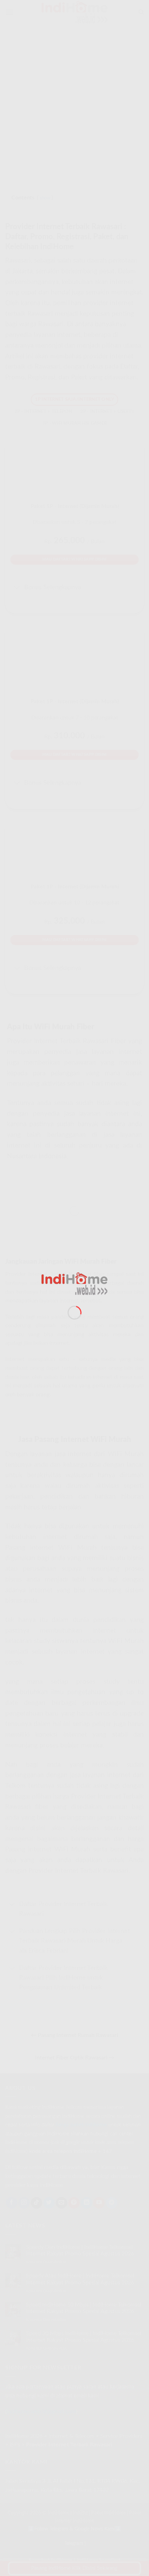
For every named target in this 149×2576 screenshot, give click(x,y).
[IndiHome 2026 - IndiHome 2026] (74, 1283)
